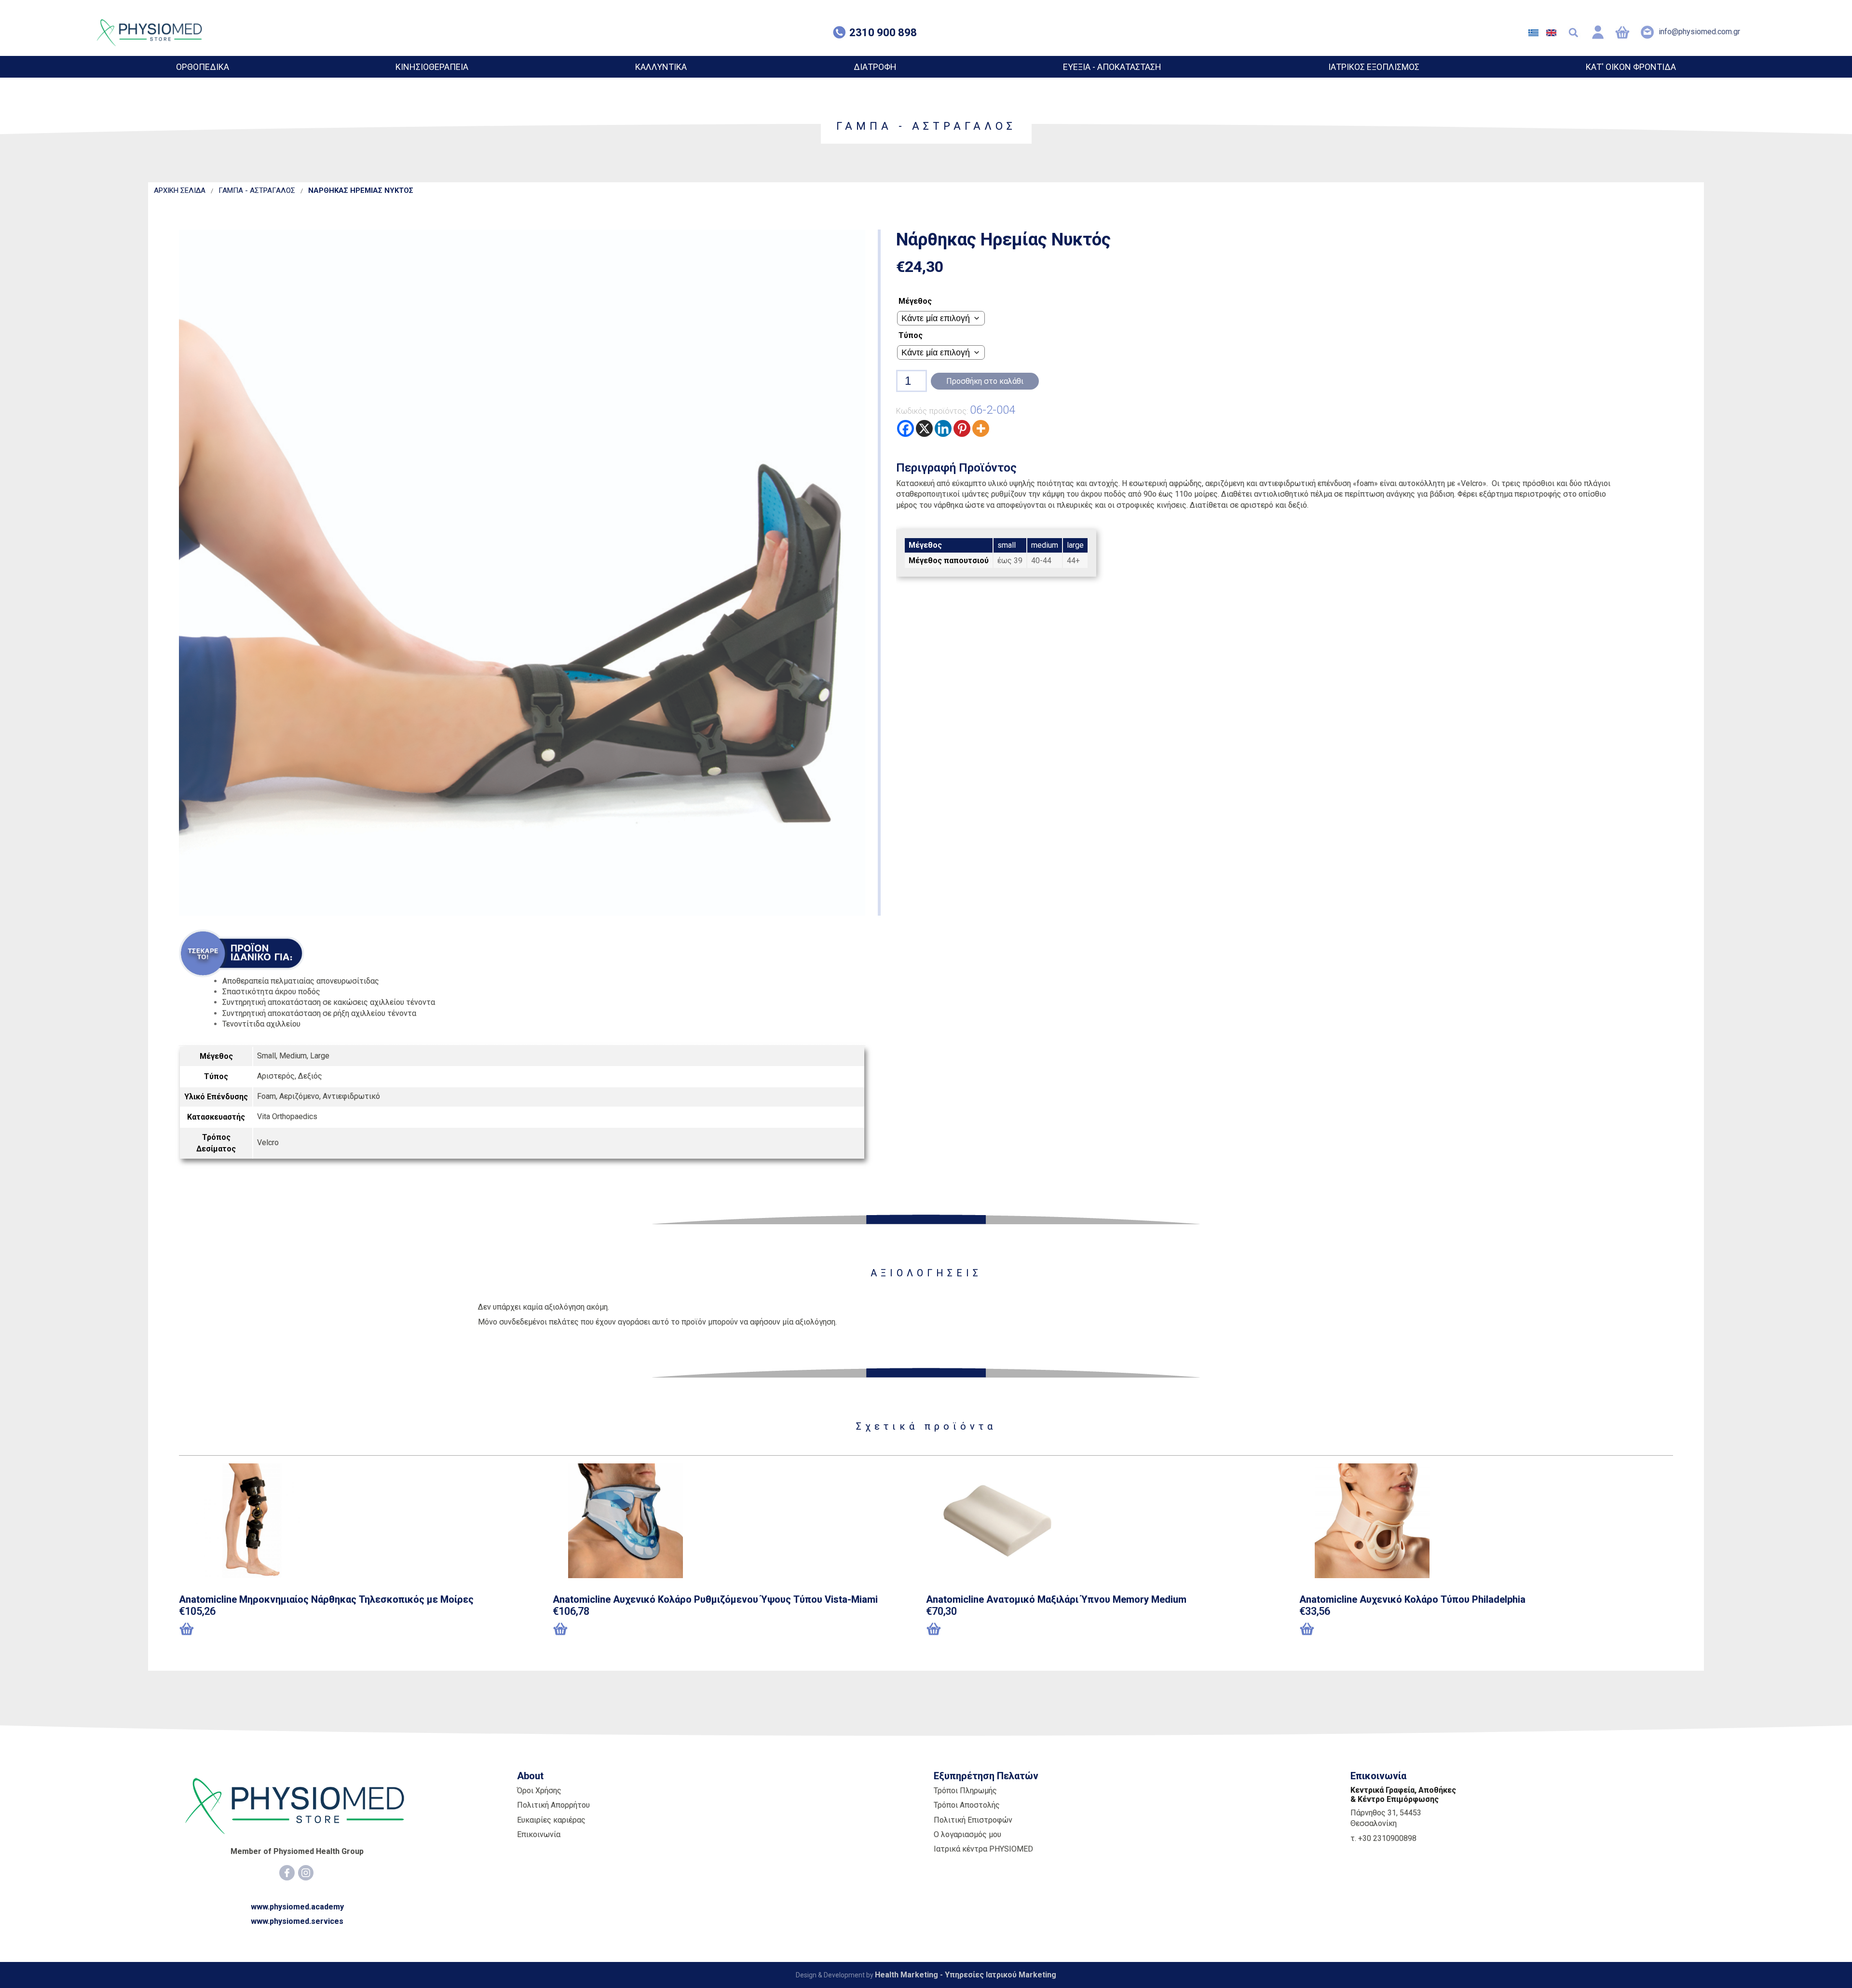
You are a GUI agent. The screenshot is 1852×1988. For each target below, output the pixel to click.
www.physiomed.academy (297, 1907)
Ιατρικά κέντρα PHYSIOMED (983, 1849)
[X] (924, 428)
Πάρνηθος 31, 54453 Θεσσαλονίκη (1386, 1818)
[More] (981, 428)
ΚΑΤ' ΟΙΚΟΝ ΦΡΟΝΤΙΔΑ (1631, 67)
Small (266, 1056)
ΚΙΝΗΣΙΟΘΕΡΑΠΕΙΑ (432, 67)
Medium (293, 1056)
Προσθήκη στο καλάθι (985, 381)
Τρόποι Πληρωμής (965, 1791)
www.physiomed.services (297, 1921)
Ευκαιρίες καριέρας (551, 1820)
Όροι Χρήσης (539, 1791)
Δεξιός (310, 1076)
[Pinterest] (962, 428)
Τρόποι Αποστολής (967, 1805)
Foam (266, 1096)
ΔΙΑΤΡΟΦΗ (875, 67)
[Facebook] (906, 428)
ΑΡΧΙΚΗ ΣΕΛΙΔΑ (180, 190)
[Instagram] (306, 1873)
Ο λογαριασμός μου (967, 1834)
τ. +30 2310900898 (1383, 1838)
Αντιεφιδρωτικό (351, 1096)
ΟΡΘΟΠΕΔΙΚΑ (203, 67)
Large (320, 1056)
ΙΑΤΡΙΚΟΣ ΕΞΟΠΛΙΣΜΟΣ (1374, 67)
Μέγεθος (915, 301)
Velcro (268, 1143)
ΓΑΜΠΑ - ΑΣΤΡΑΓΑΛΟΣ (257, 190)
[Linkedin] (943, 428)
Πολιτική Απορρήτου (553, 1805)
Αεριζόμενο (299, 1096)
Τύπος (911, 335)
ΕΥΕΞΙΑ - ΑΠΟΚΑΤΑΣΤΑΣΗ (1112, 67)
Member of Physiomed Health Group (297, 1851)
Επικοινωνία (539, 1834)
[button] (228, 1630)
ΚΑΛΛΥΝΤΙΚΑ (661, 67)
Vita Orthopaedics (287, 1116)
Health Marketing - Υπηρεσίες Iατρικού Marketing (966, 1975)
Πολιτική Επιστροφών (973, 1820)
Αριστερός (276, 1076)
